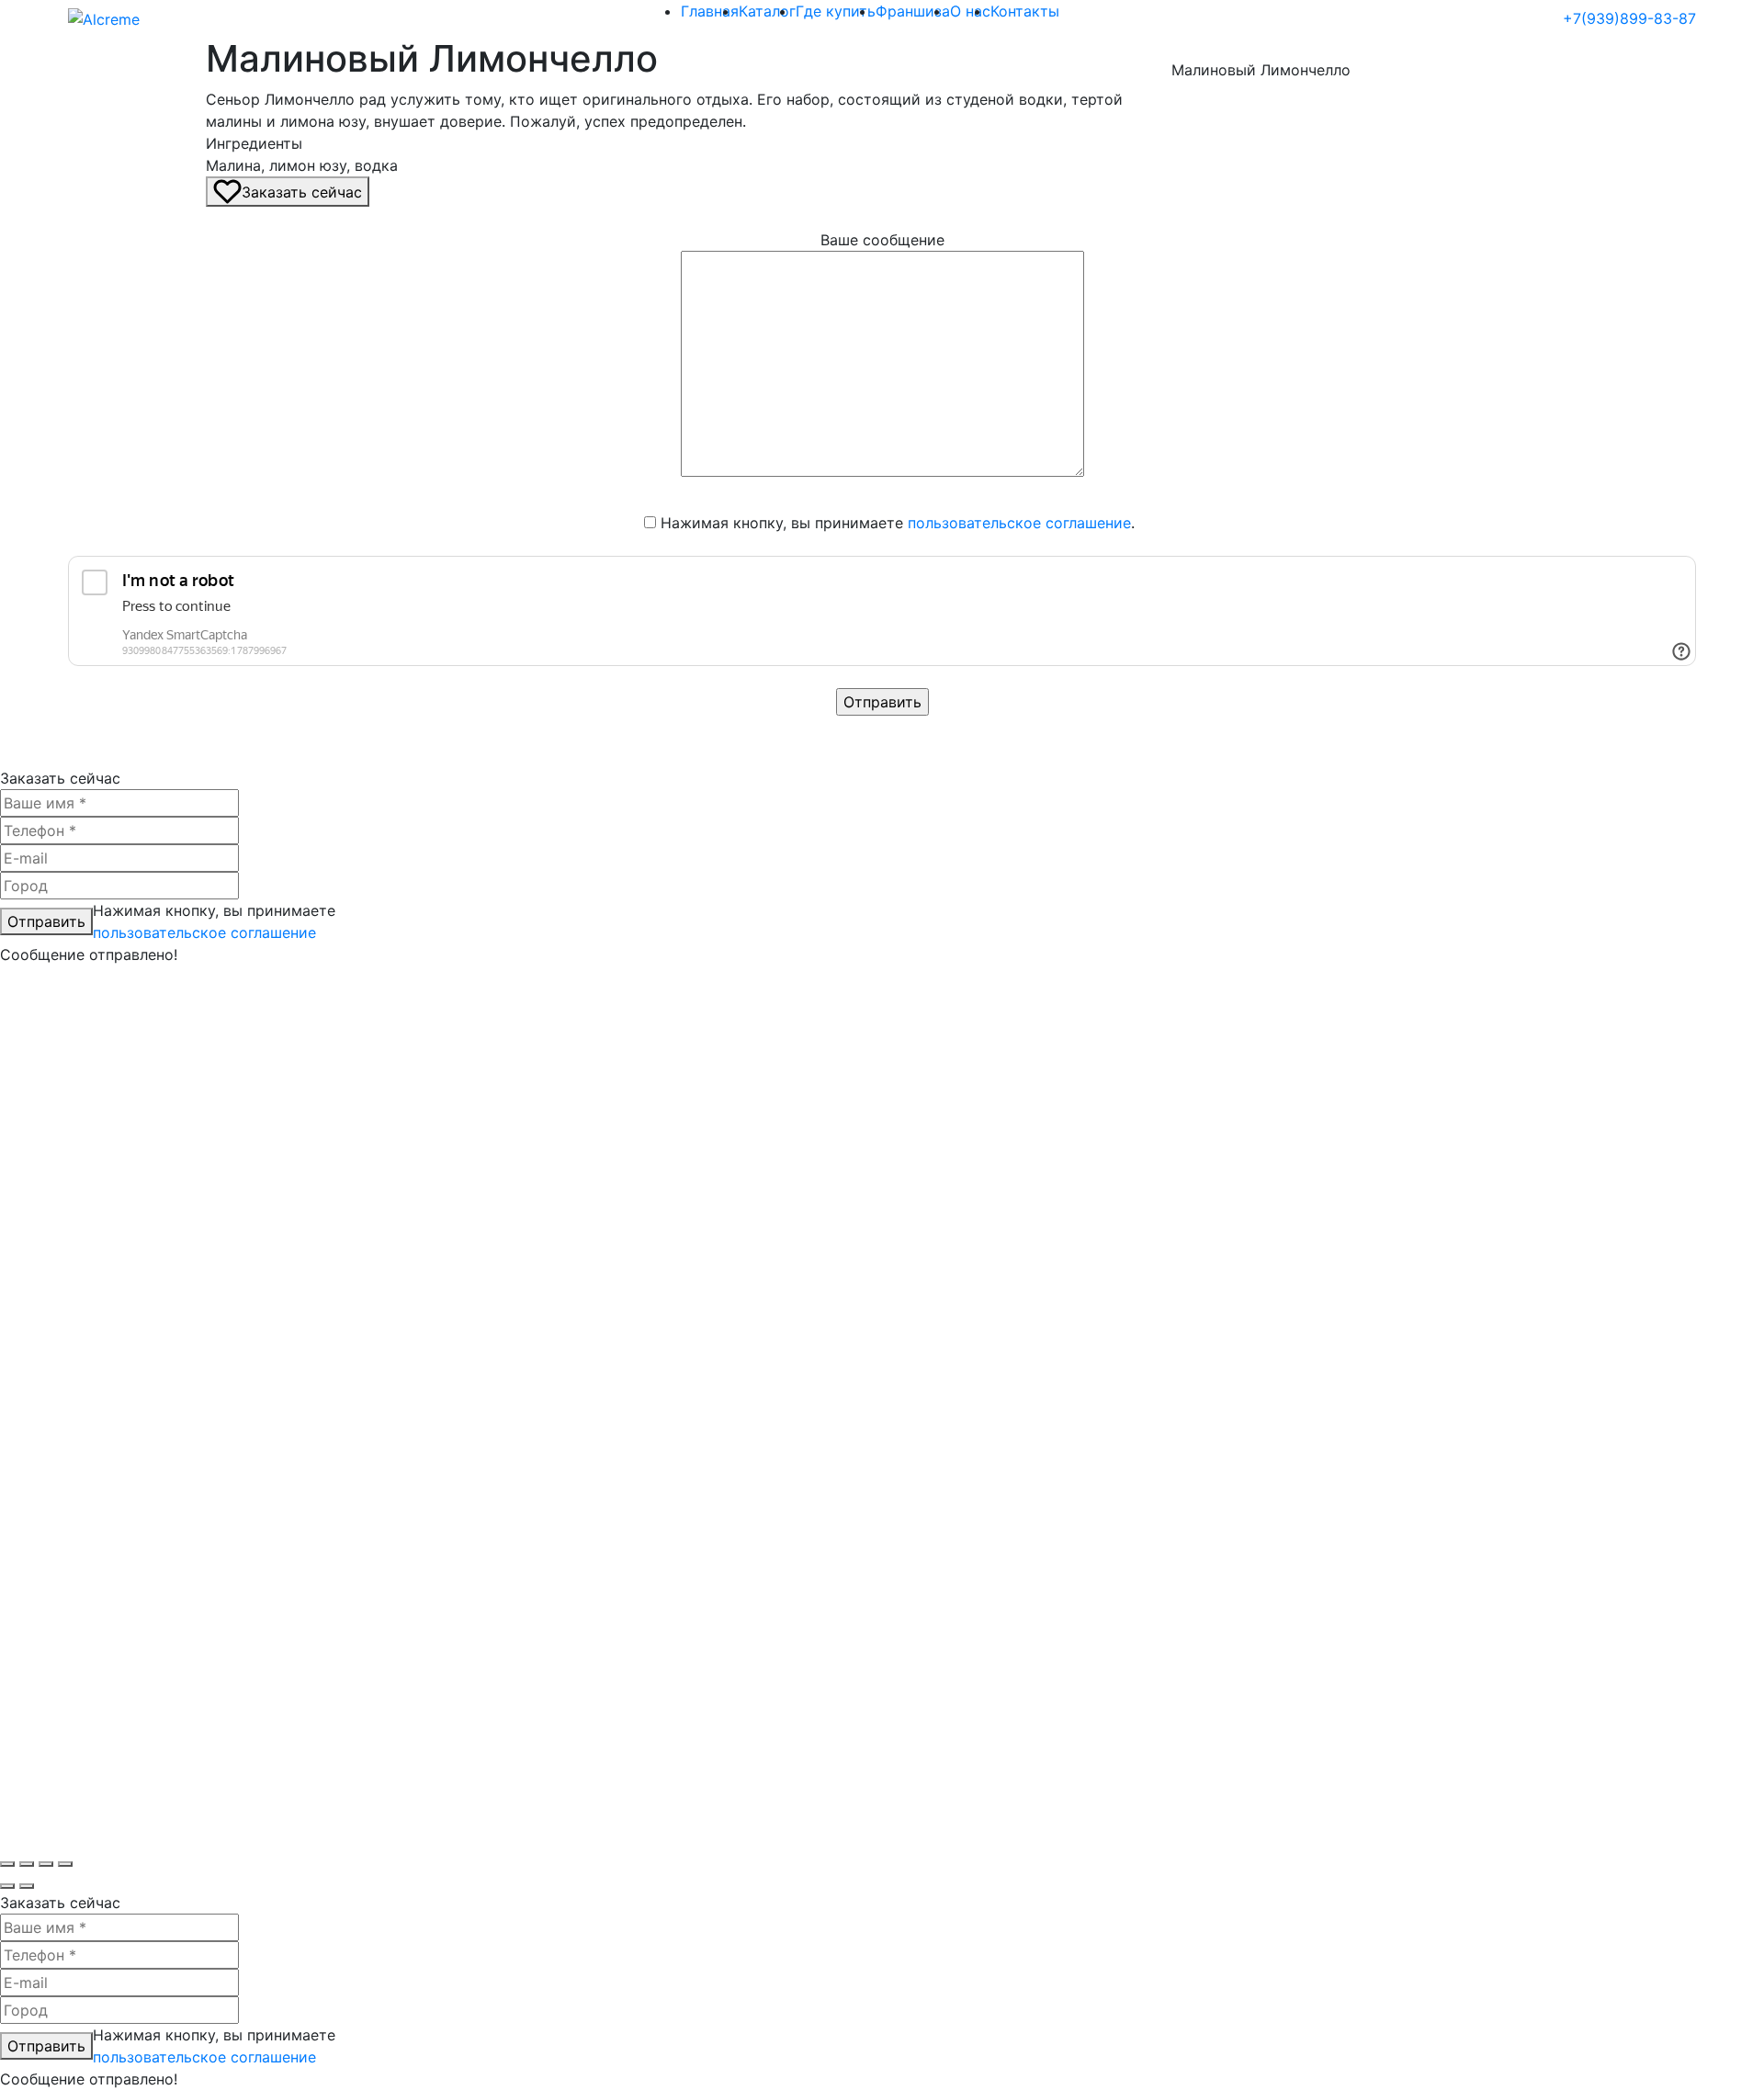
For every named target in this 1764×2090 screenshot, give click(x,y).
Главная (710, 11)
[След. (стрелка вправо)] (27, 1886)
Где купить (836, 11)
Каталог (767, 11)
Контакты (1025, 11)
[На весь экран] (27, 1864)
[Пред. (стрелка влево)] (7, 1886)
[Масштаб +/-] (7, 1864)
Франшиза (913, 11)
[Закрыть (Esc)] (65, 1864)
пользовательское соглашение (1019, 523)
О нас (970, 11)
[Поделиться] (46, 1864)
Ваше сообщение (882, 240)
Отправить (46, 921)
